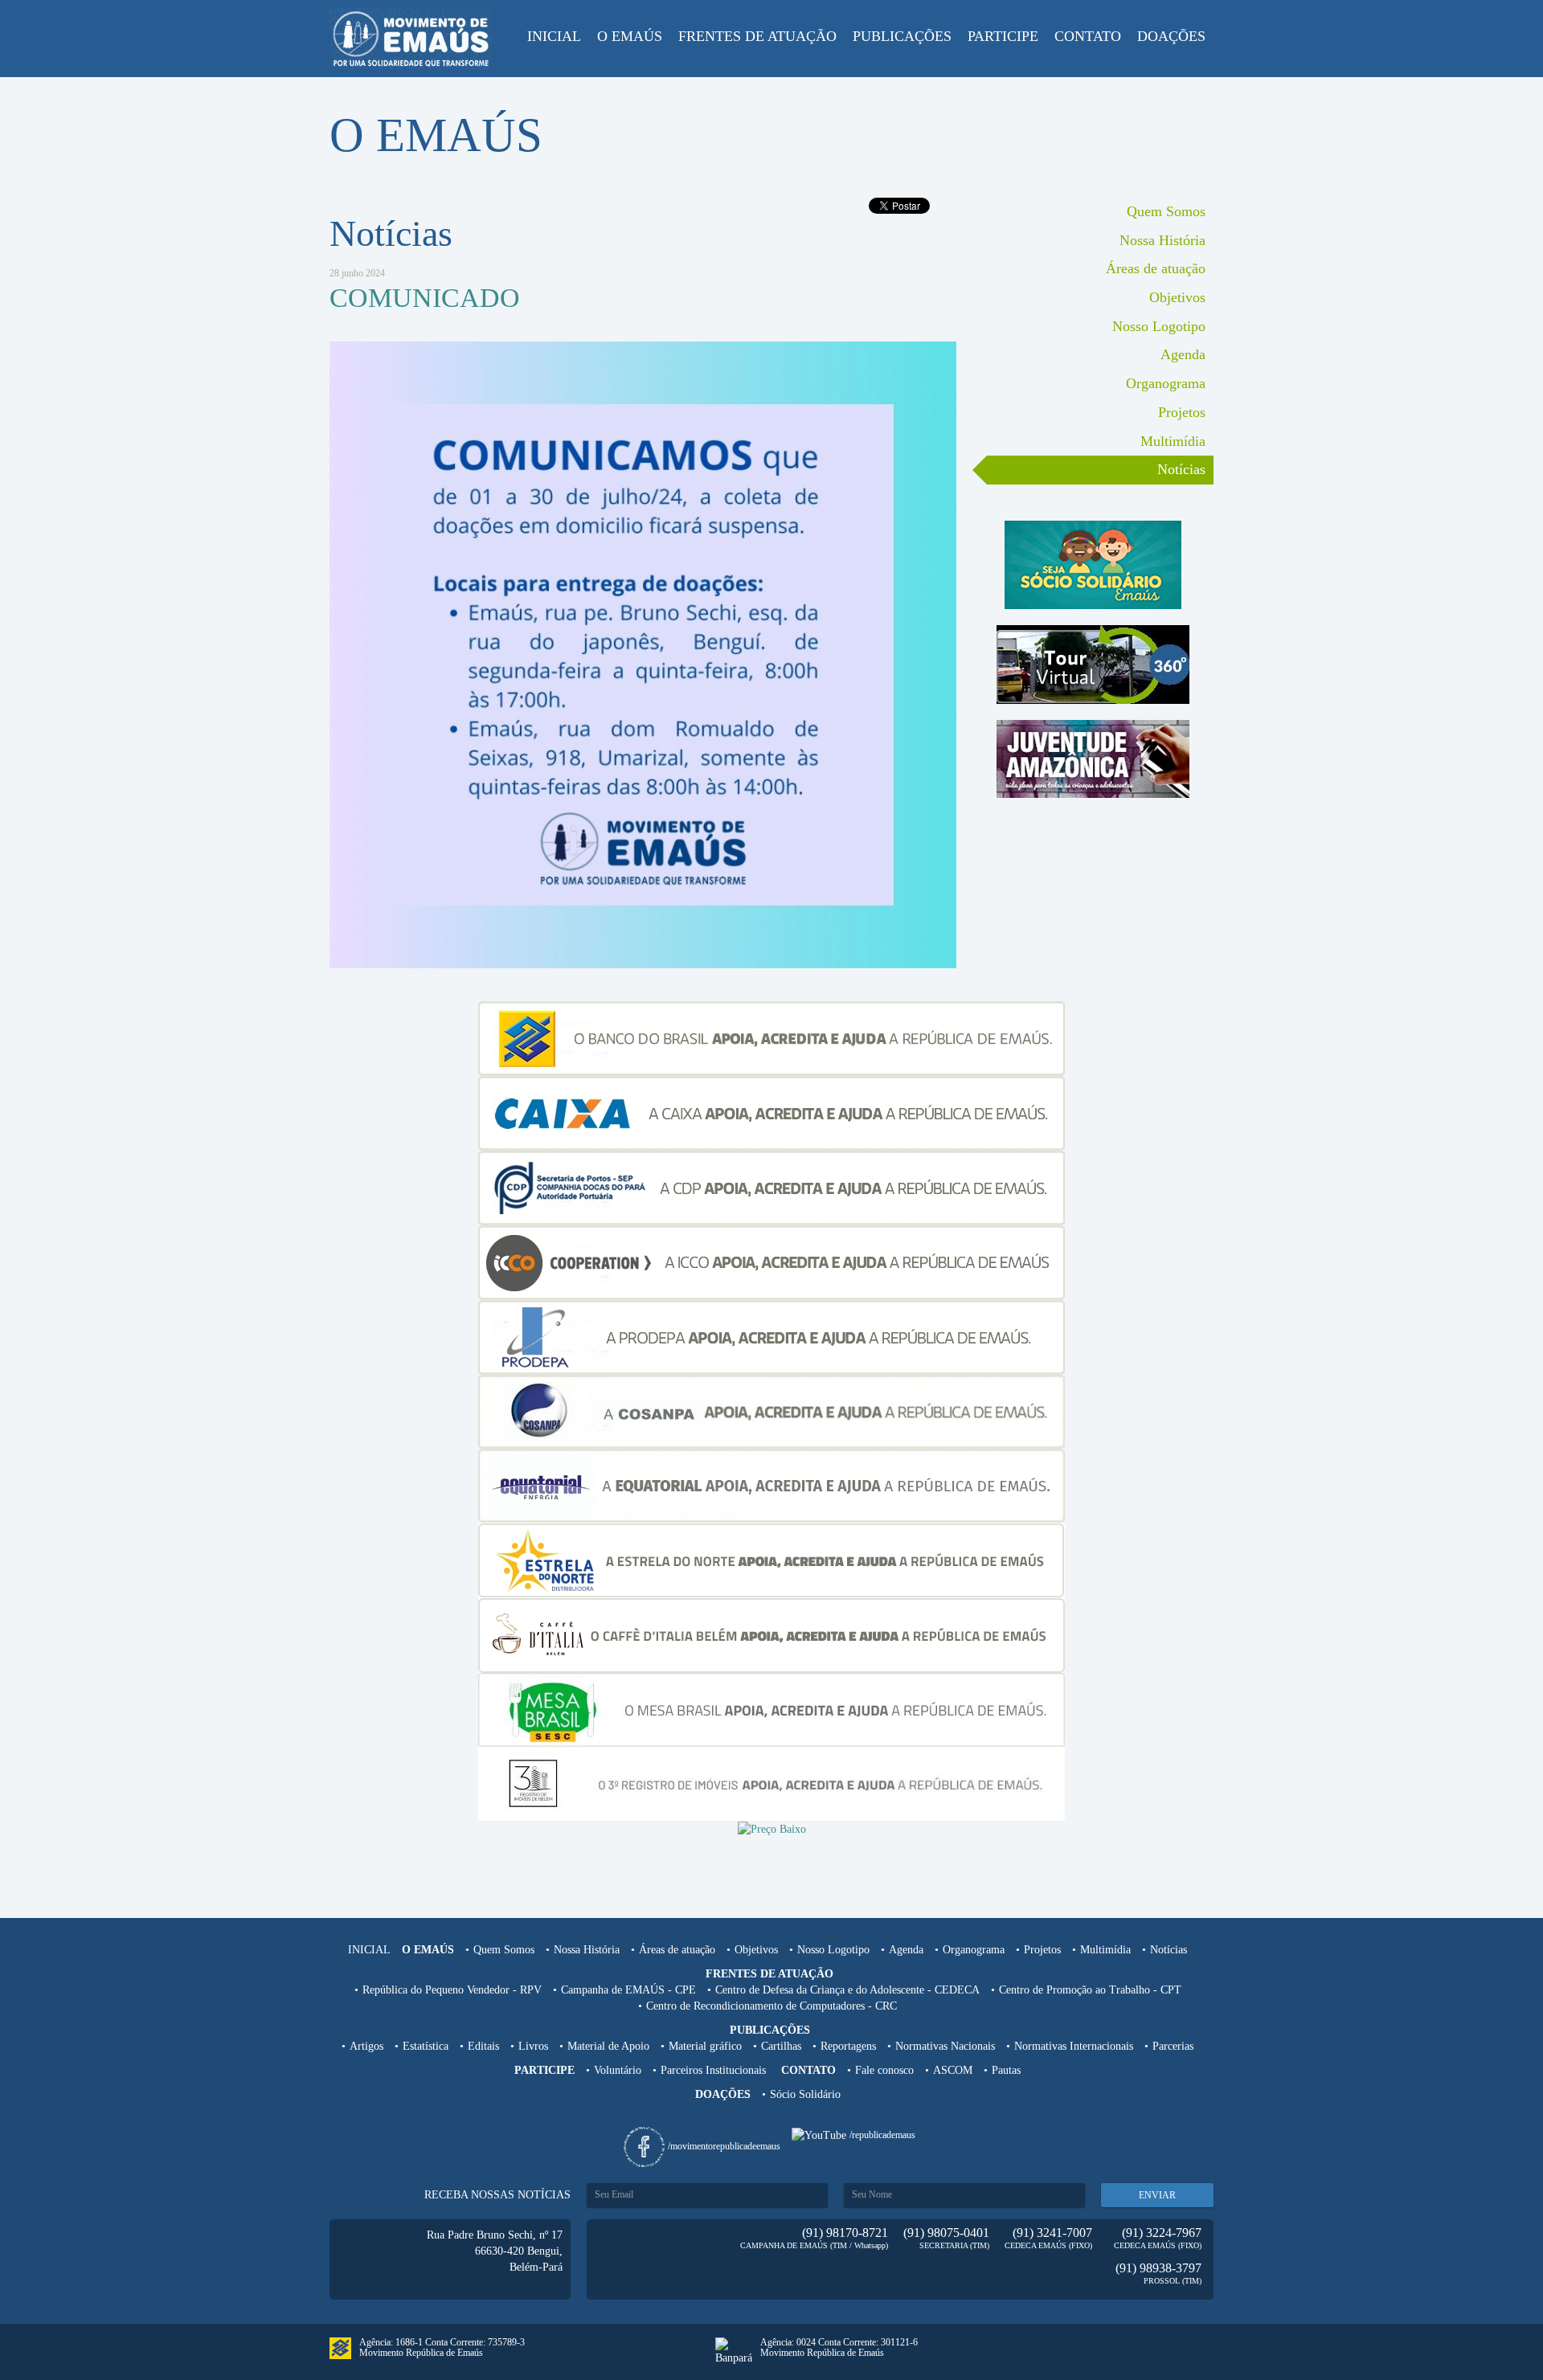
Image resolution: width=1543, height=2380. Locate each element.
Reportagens (848, 2046)
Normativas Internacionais (1074, 2046)
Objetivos (1177, 297)
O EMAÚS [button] (630, 36)
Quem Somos (1166, 211)
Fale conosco (884, 2070)
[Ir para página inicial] (411, 39)
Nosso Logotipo (1159, 326)
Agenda (1183, 354)
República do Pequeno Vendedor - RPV (452, 1990)
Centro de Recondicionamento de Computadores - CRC (771, 2006)
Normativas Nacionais (945, 2046)
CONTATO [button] (1088, 36)
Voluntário (618, 2070)
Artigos (366, 2046)
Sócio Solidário (805, 2094)
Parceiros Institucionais (713, 2070)
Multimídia (1173, 441)
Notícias (1181, 469)
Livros (533, 2046)
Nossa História (1162, 240)
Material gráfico (705, 2046)
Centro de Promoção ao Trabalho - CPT (1090, 1990)
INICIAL (554, 36)
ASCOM (953, 2070)
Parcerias (1173, 2046)
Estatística (426, 2046)
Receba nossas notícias (497, 2195)
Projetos (1182, 412)
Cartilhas (781, 2046)
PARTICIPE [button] (1003, 36)
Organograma (1166, 383)
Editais (483, 2046)
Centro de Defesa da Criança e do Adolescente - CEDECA (847, 1990)
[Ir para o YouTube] (821, 2135)
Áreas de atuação (1156, 268)
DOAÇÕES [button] (1171, 36)
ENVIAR (1157, 2195)
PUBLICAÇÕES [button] (902, 36)
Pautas (1006, 2070)
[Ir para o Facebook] (646, 2146)
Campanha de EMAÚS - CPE (628, 1990)
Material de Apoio (608, 2046)
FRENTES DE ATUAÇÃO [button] (757, 36)
